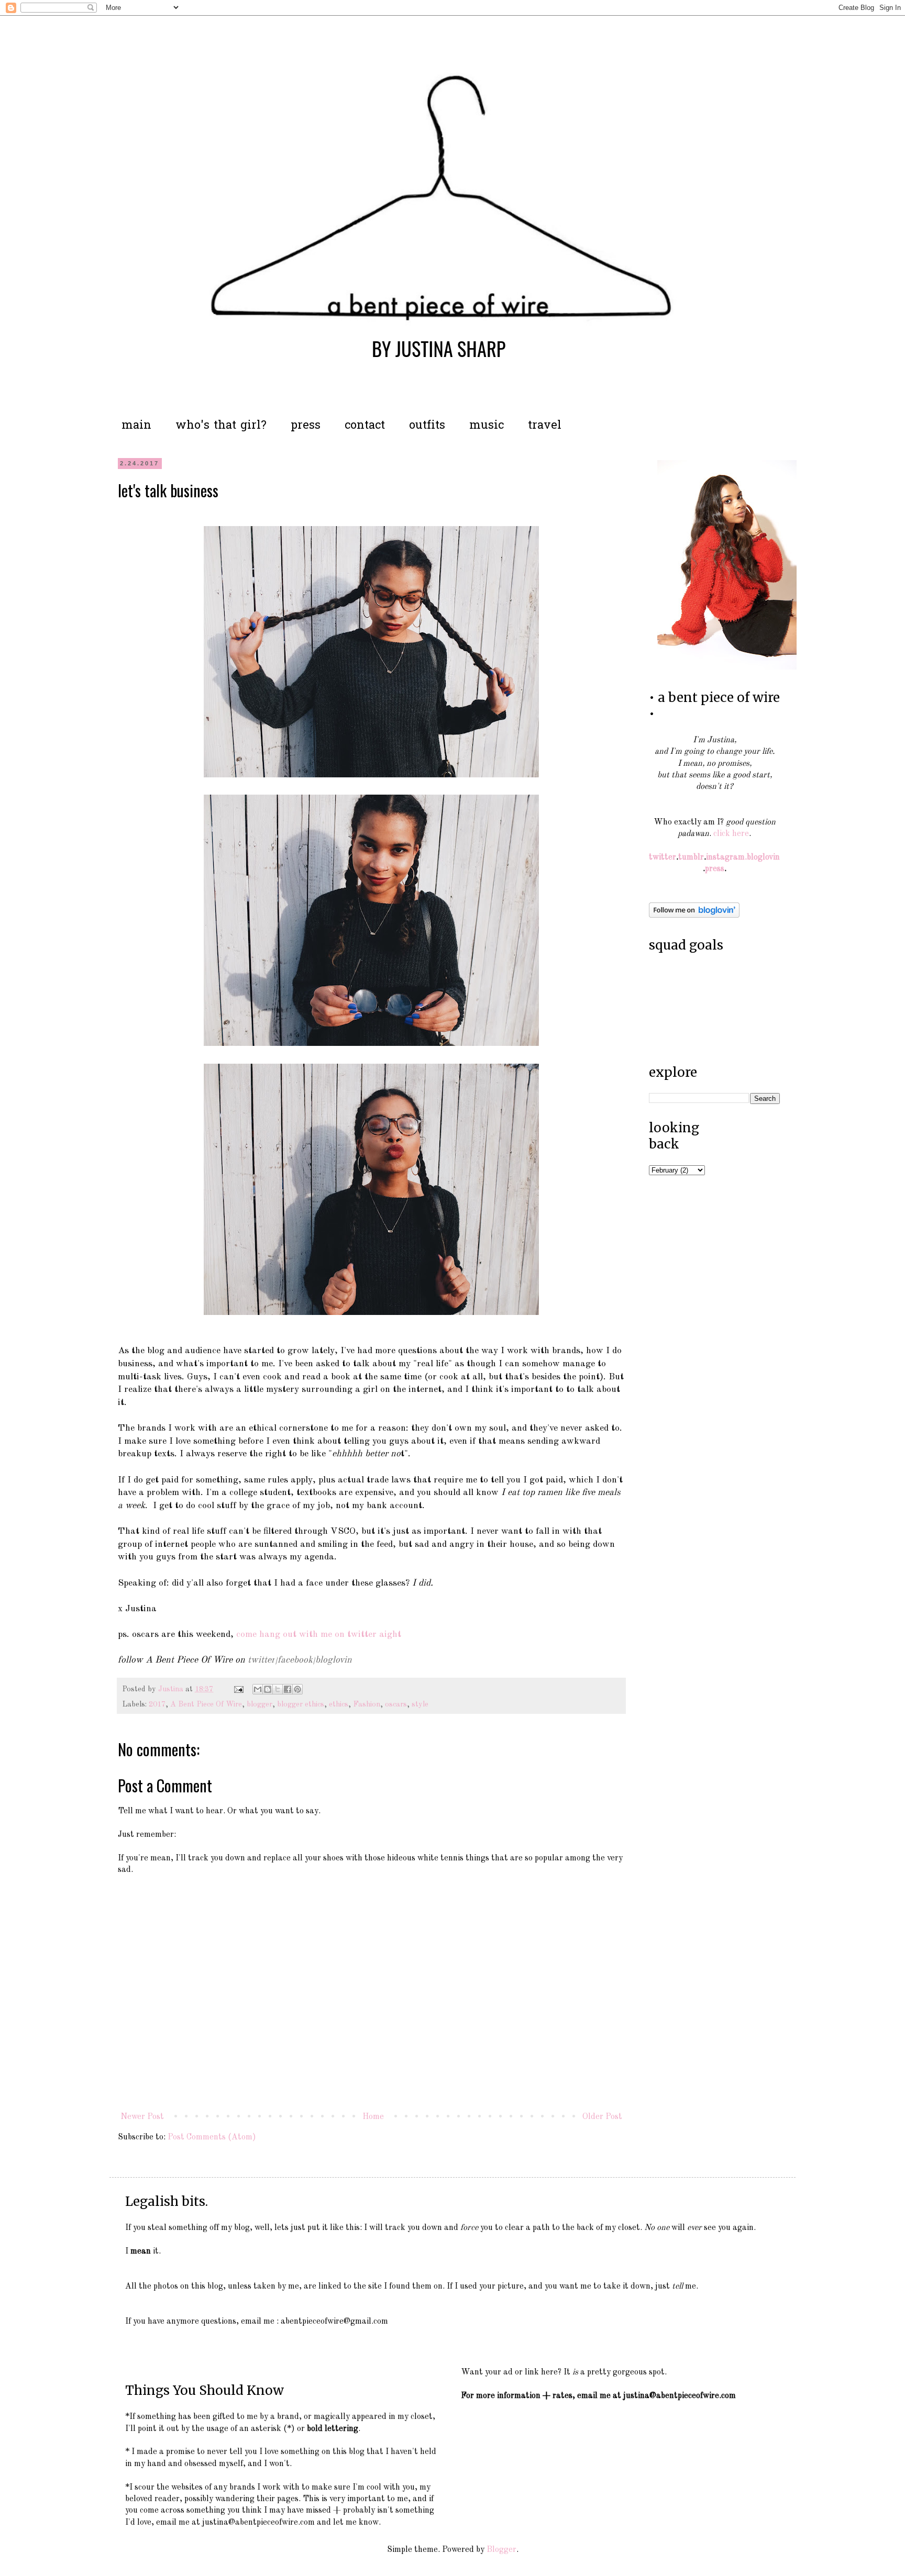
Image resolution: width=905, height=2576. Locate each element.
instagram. (726, 857)
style (420, 1704)
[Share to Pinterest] (297, 1689)
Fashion (367, 1704)
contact (365, 426)
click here (731, 834)
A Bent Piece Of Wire (206, 1704)
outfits (427, 426)
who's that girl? (221, 426)
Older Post (602, 2117)
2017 (157, 1704)
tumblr (691, 857)
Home (373, 2117)
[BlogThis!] (268, 1689)
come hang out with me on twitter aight (319, 1635)
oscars (396, 1704)
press (306, 426)
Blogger (501, 2550)
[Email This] (258, 1689)
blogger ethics (301, 1704)
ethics (339, 1704)
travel (545, 426)
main (136, 426)
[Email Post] (238, 1689)
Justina (172, 1689)
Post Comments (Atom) (212, 2137)
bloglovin (334, 1660)
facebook (295, 1660)
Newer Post (142, 2117)
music (487, 426)
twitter (261, 1660)
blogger (260, 1704)
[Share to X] (278, 1689)
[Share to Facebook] (288, 1689)
